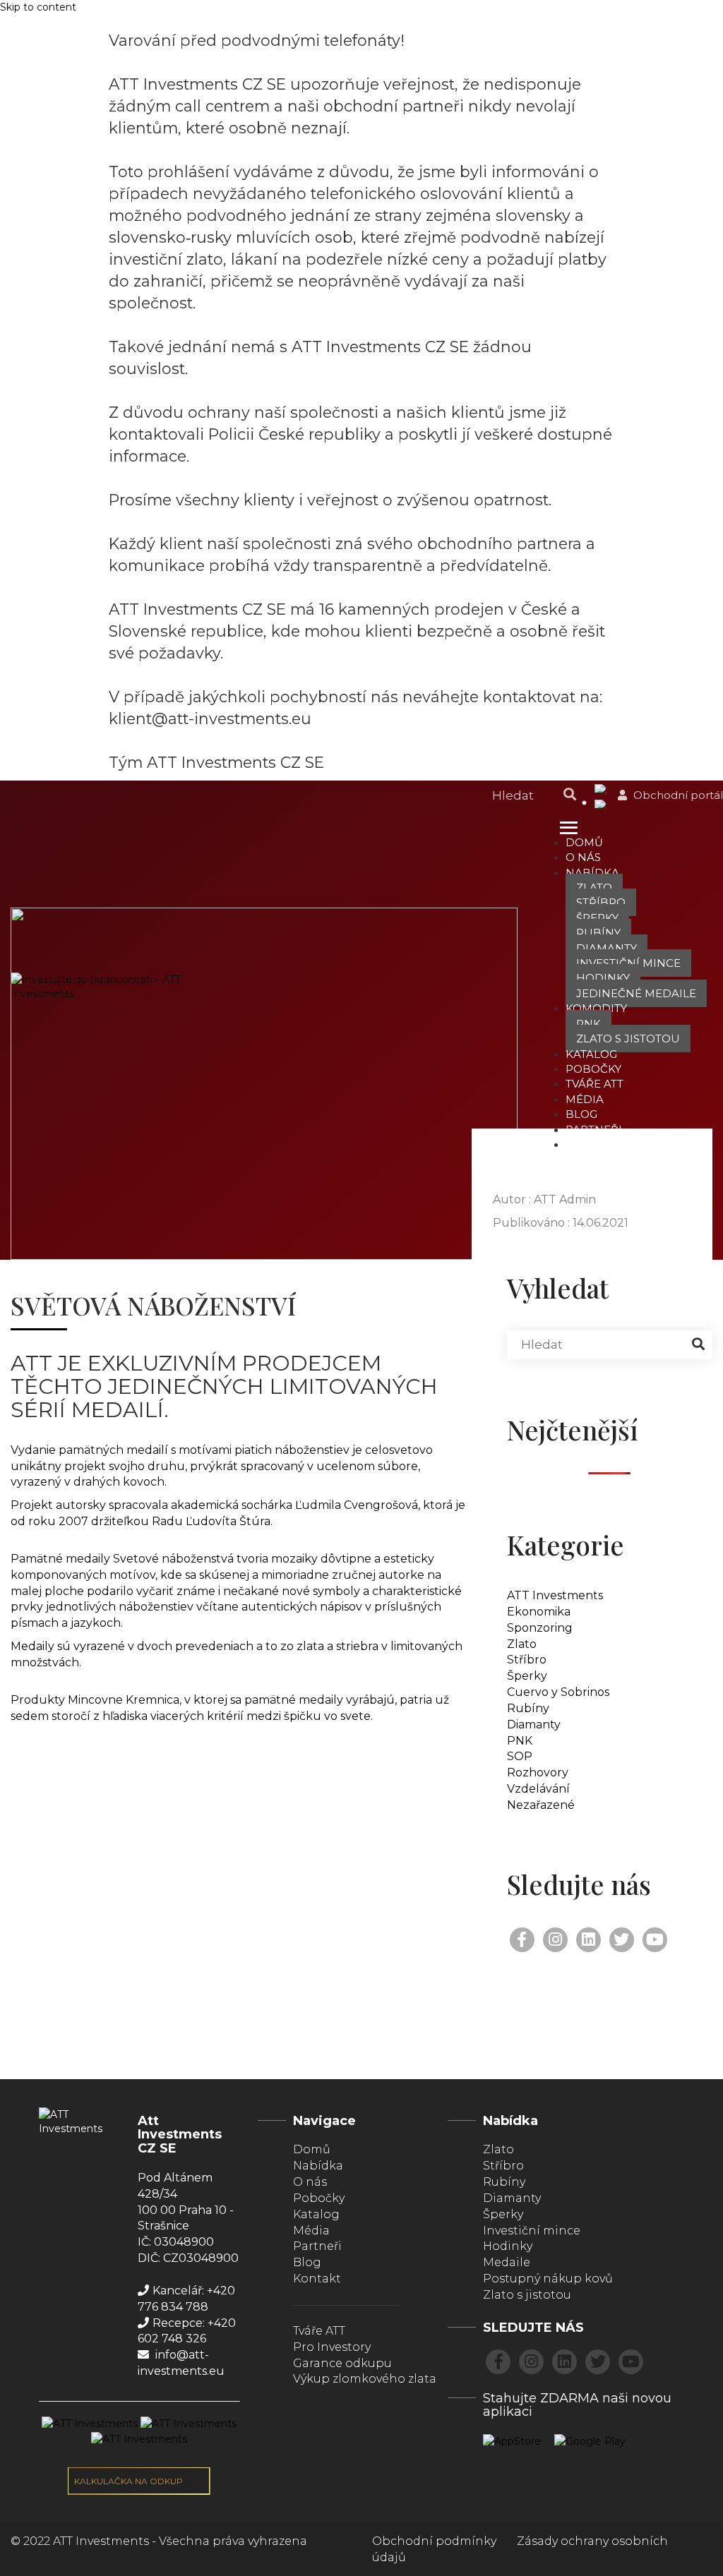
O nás (583, 857)
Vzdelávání (538, 1789)
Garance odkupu (342, 2363)
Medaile (507, 2262)
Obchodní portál (677, 795)
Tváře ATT (594, 1084)
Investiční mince (628, 963)
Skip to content (38, 7)
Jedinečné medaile (636, 993)
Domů (584, 842)
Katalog (591, 1054)
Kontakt (592, 1144)
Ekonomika (539, 1612)
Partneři (594, 1130)
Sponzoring (540, 1628)
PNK (588, 1024)
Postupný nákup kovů (548, 2279)
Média (585, 1099)
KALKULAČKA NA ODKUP (130, 2481)
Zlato (594, 887)
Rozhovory (538, 1772)
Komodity (596, 1008)
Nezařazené (541, 1805)
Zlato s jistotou (628, 1039)
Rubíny (598, 933)
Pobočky (593, 1069)
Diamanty (607, 948)
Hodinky (603, 978)
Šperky (597, 918)
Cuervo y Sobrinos (558, 1692)
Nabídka (592, 873)
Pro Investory (332, 2347)
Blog (581, 1114)
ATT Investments (555, 1595)
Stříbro (601, 902)
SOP (520, 1756)
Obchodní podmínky (434, 2541)
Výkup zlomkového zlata (365, 2379)
